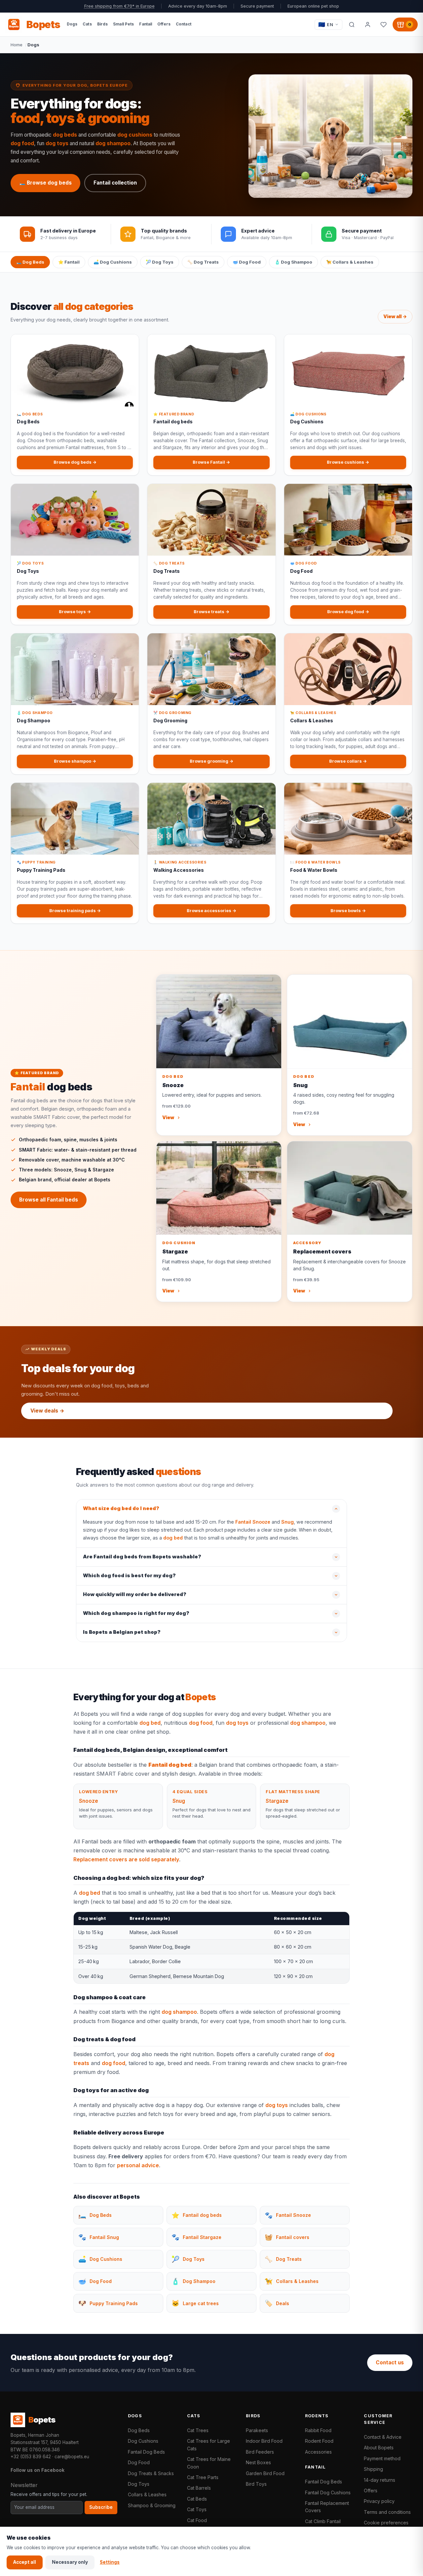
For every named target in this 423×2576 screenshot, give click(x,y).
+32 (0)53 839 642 (31, 2457)
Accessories (318, 2452)
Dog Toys (139, 2484)
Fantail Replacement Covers (327, 2507)
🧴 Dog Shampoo (293, 262)
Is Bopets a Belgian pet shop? (122, 1632)
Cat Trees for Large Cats (209, 2445)
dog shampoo (113, 143)
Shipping (373, 2469)
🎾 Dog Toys (160, 262)
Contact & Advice (383, 2437)
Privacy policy (379, 2501)
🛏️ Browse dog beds (45, 183)
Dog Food (139, 2462)
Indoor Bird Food (264, 2441)
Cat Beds (197, 2499)
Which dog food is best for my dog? (129, 1576)
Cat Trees (198, 2430)
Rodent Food (319, 2441)
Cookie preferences (386, 2523)
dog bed (173, 1538)
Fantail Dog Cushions (328, 2492)
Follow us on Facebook (38, 2470)
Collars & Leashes (147, 2494)
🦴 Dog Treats (203, 262)
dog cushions (135, 135)
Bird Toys (256, 2484)
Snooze (89, 1801)
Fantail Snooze (253, 1522)
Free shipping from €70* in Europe (119, 6)
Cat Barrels (199, 2488)
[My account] (367, 24)
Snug (288, 1522)
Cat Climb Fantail (323, 2521)
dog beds (65, 135)
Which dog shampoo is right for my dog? (136, 1613)
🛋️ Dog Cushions (113, 262)
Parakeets (257, 2430)
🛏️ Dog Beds (30, 262)
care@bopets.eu (72, 2457)
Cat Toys (197, 2509)
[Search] (352, 24)
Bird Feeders (260, 2452)
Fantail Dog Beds (146, 2452)
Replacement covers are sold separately (126, 1859)
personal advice (138, 2165)
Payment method (382, 2458)
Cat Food (197, 2520)
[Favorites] (383, 24)
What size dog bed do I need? (121, 1508)
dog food (22, 143)
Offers (371, 2491)
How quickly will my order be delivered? (135, 1594)
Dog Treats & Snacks (151, 2473)
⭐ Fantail (69, 262)
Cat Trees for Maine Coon (209, 2463)
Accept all (25, 2562)
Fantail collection (115, 183)
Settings (110, 2562)
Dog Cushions (143, 2441)
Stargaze (277, 1801)
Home (17, 45)
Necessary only (70, 2562)
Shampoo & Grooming (152, 2505)
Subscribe (101, 2507)
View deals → (47, 1411)
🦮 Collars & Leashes (350, 262)
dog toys (57, 143)
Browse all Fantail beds (49, 1200)
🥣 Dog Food (247, 262)
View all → (395, 317)
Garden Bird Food (265, 2473)
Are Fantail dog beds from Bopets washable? (142, 1557)
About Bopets (379, 2448)
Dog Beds (139, 2430)
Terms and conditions (387, 2512)
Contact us (390, 2363)
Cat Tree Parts (203, 2477)
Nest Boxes (258, 2462)
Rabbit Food (318, 2430)
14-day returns (380, 2480)
